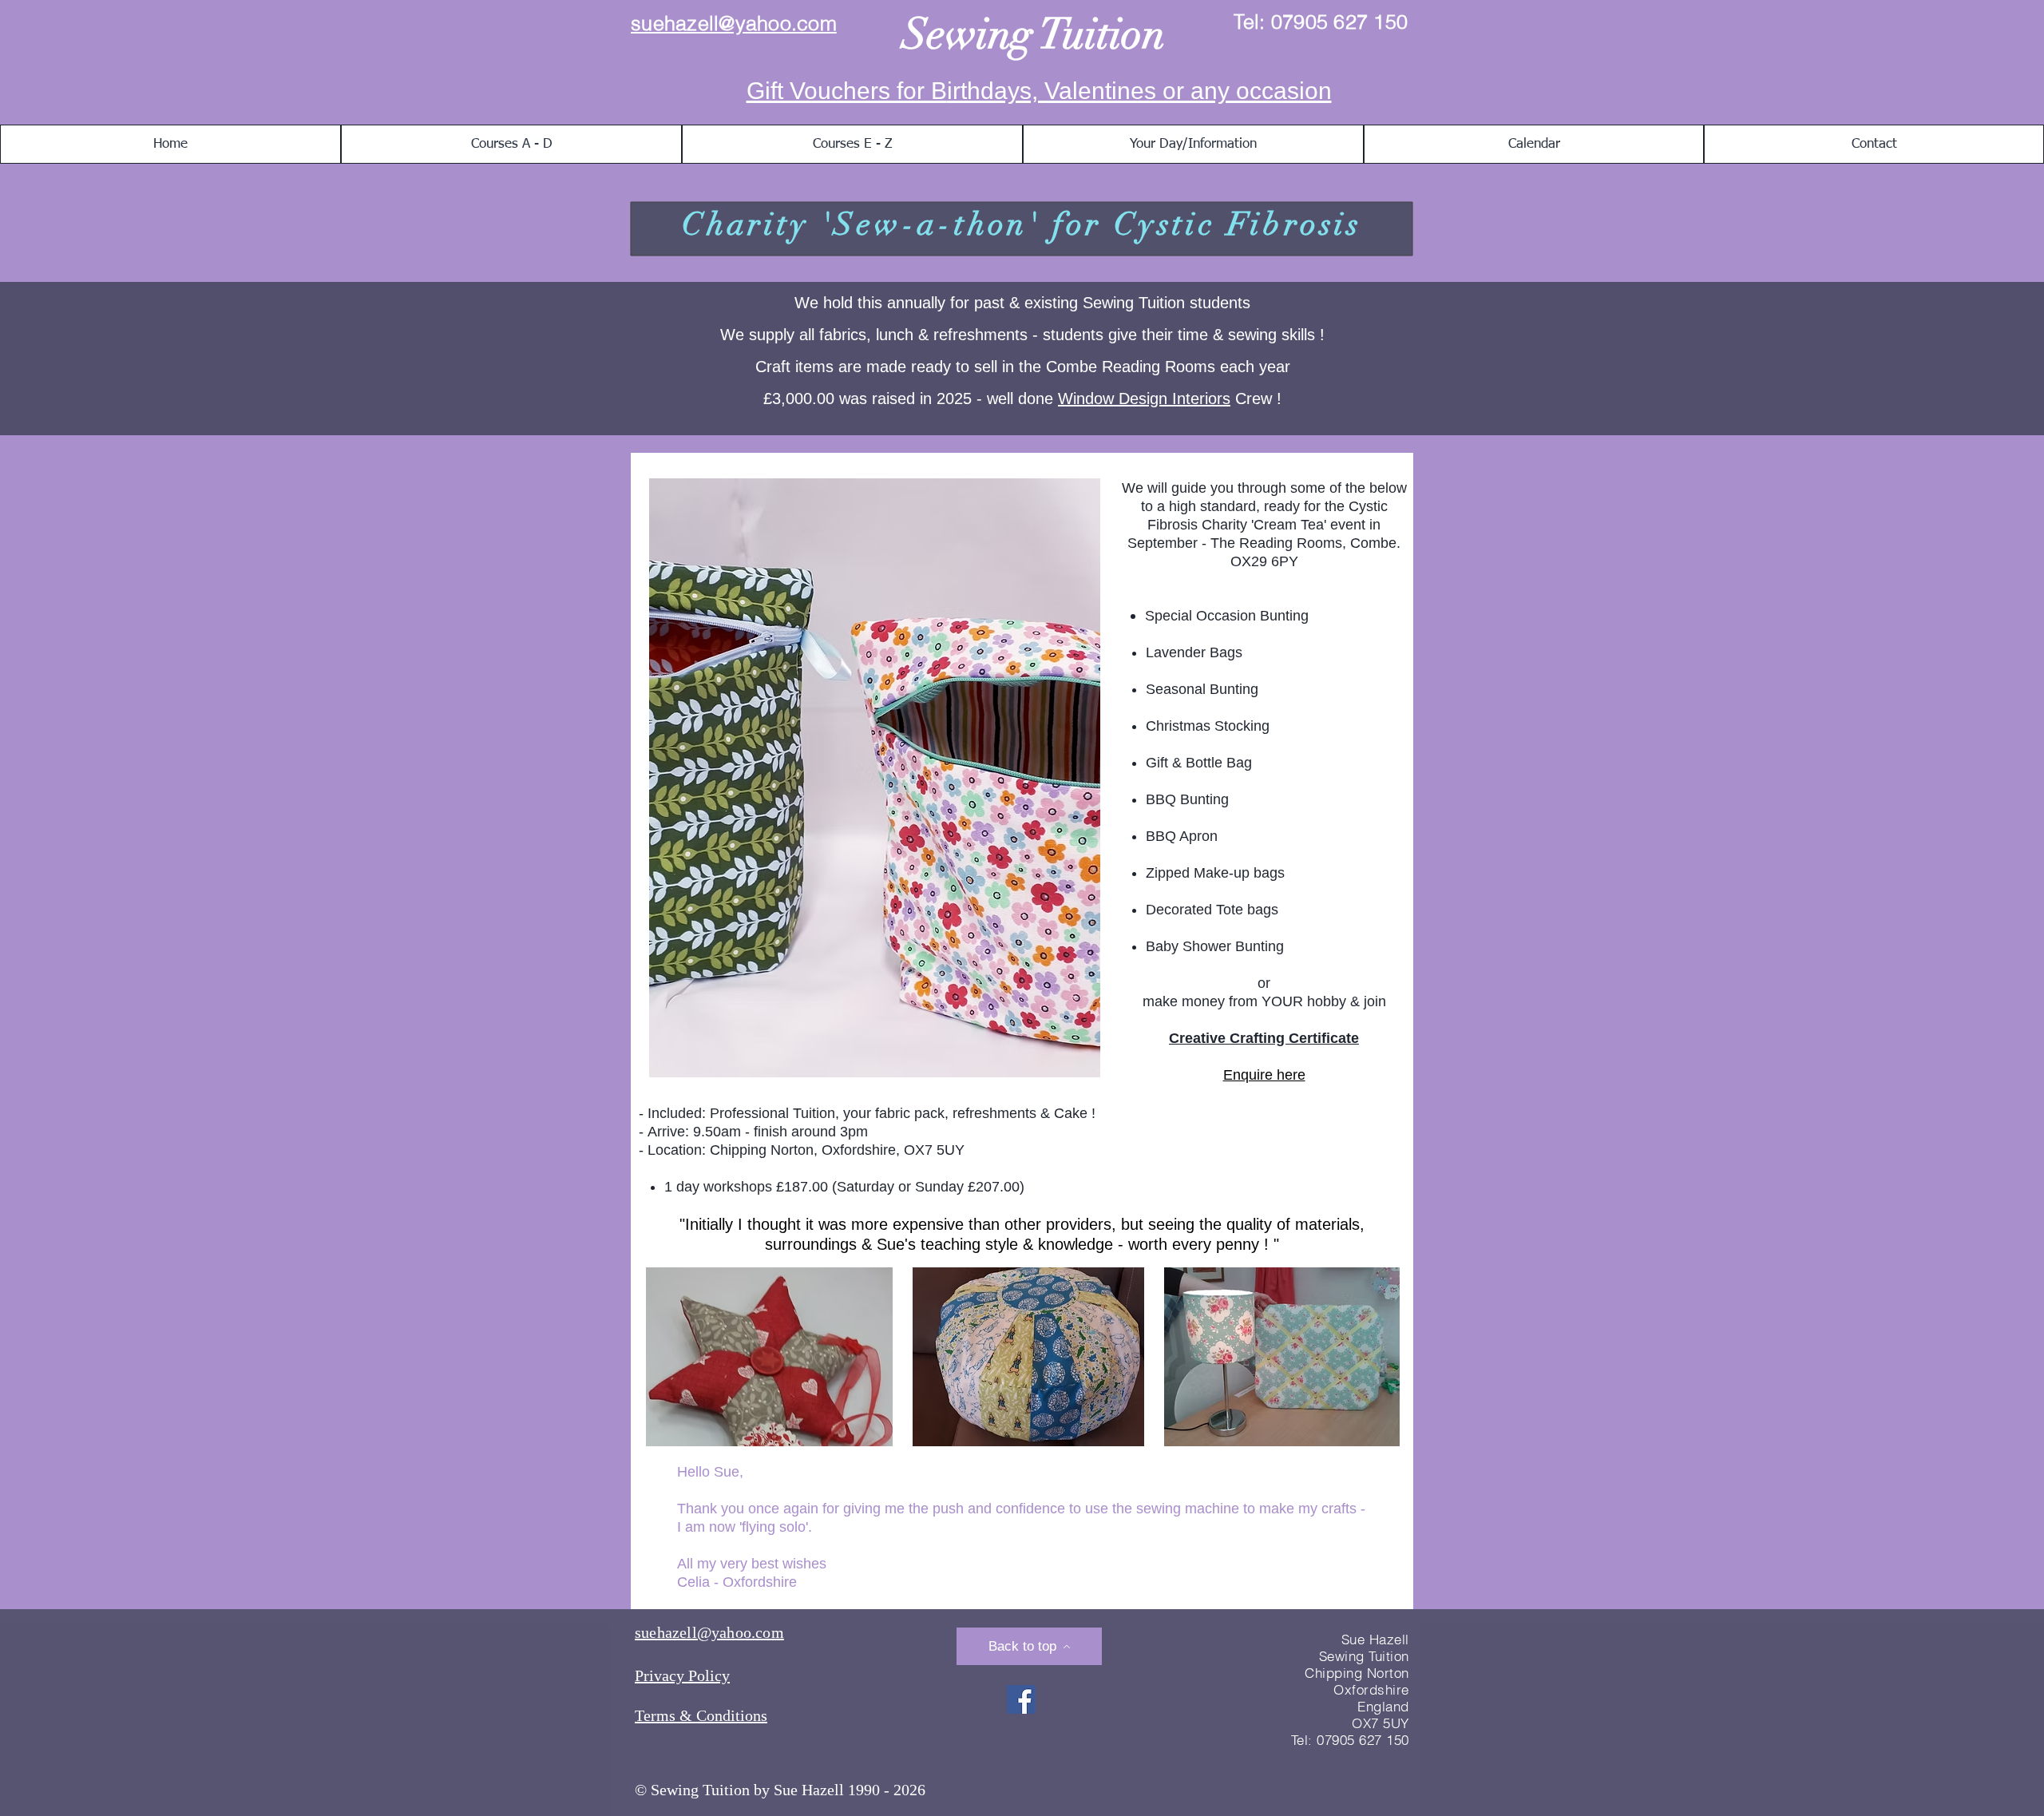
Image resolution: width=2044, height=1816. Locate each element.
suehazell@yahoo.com (734, 23)
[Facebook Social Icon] (1021, 1699)
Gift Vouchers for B (847, 91)
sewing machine (1188, 1509)
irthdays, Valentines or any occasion (1139, 91)
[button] (511, 144)
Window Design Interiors (1144, 398)
